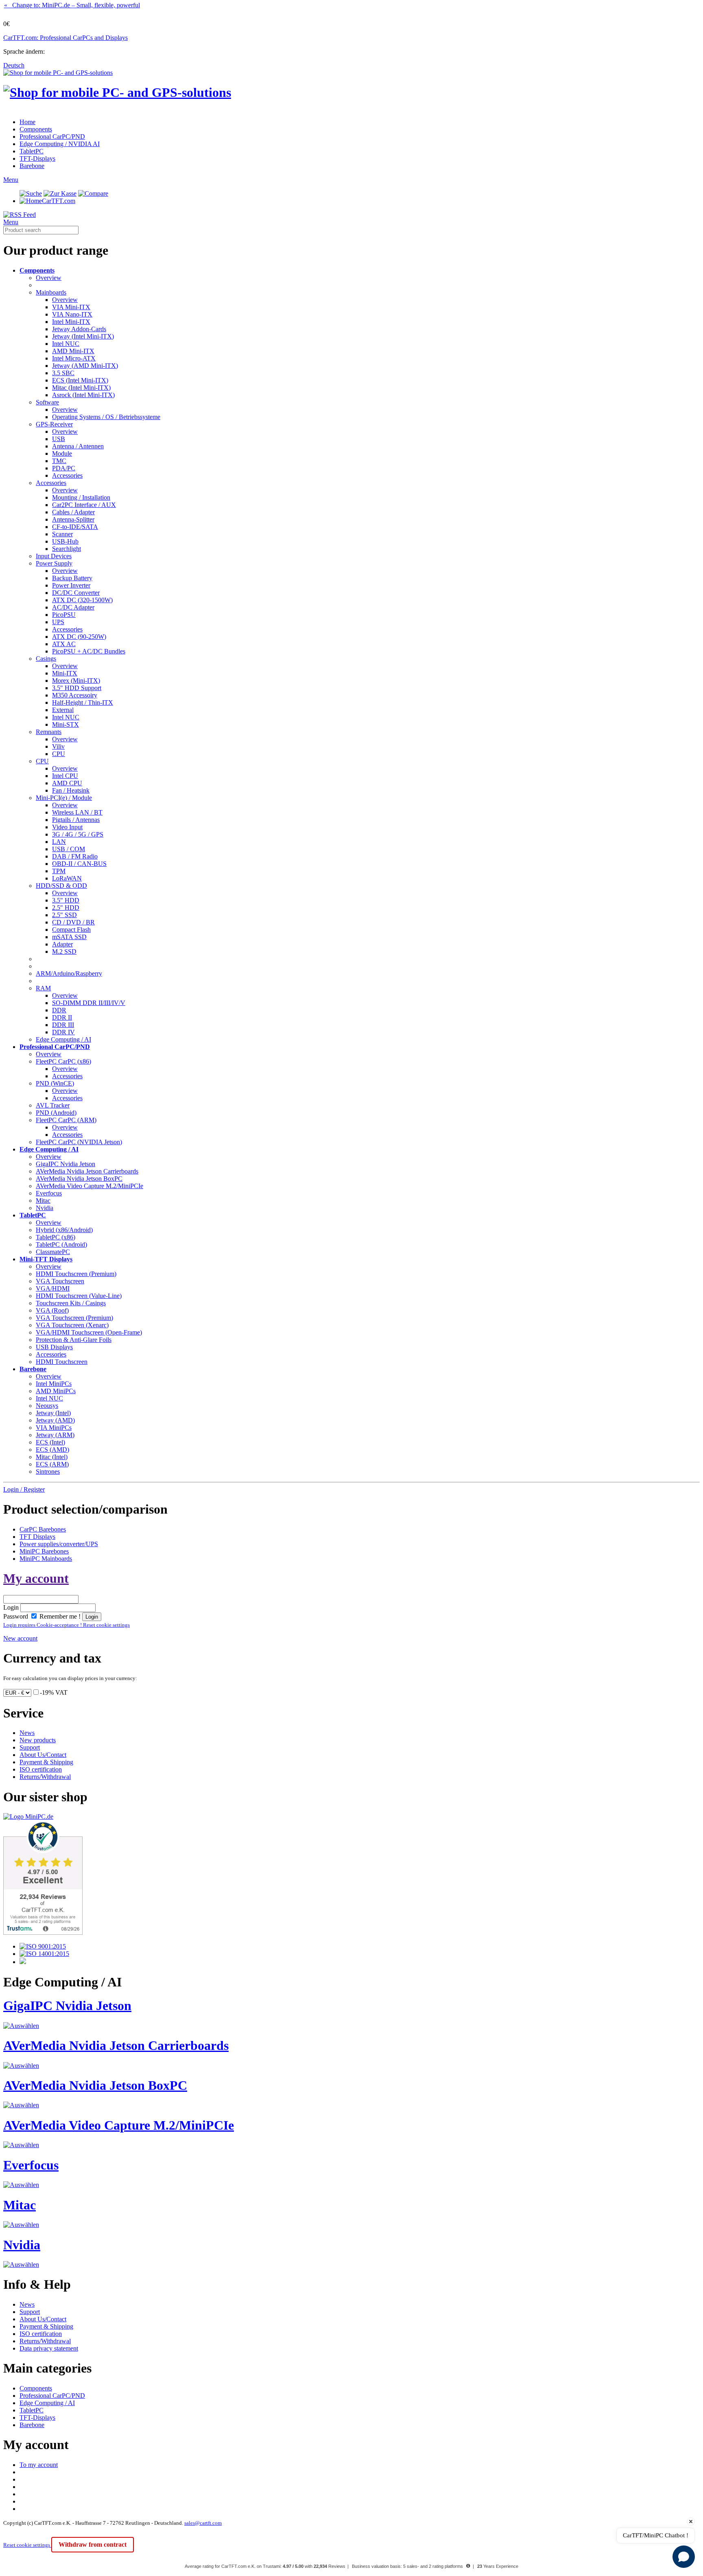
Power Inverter (71, 585)
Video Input (67, 827)
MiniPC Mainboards (46, 1559)
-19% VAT (54, 1692)
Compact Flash (71, 930)
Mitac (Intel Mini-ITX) (81, 388)
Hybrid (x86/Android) (64, 1230)
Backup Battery (72, 578)
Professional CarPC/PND (52, 137)
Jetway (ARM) (55, 1435)
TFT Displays (37, 1537)
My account (36, 1578)
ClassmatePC (53, 1252)
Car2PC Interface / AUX (84, 505)
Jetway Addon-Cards (79, 329)
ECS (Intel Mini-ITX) (80, 380)
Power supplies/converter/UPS (59, 1544)
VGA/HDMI (53, 1288)
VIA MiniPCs (54, 1428)
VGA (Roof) (52, 1310)
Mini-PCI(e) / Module (64, 798)
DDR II (62, 1017)
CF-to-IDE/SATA (75, 527)
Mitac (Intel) (52, 1457)
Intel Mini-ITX (71, 322)
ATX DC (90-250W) (79, 637)
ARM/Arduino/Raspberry (69, 973)
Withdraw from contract (93, 2544)
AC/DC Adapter (73, 607)
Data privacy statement (49, 2348)
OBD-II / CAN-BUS (79, 864)
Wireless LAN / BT (77, 812)
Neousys (47, 1406)
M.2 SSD (64, 952)
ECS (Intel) (50, 1442)
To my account (39, 2465)
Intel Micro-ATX (74, 358)
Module (62, 453)
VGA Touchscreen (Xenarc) (72, 1325)
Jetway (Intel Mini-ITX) (83, 336)
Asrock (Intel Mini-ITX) (83, 395)
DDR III (63, 1025)
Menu (11, 180)
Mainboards (51, 292)
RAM (43, 988)
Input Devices (54, 556)
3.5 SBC (63, 373)
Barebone (32, 166)
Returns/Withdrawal (45, 1777)
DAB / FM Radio (75, 856)
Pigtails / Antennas (76, 820)
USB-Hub (65, 541)
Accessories (67, 475)
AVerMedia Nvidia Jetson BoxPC (79, 1179)
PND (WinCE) (55, 1083)
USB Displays (54, 1347)
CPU (59, 754)
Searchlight (67, 549)
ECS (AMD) (52, 1450)
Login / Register (24, 1489)
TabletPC (32, 151)
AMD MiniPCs (56, 1391)
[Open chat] (684, 2557)
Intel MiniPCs (54, 1384)
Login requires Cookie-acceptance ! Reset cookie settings (67, 1625)
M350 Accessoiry (75, 695)
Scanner (62, 534)
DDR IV (63, 1032)
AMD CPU (67, 783)
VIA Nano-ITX (72, 314)
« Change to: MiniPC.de (72, 5)
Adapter (62, 944)
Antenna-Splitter (73, 519)
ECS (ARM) (52, 1464)
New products (38, 1740)
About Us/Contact (43, 1755)
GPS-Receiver (54, 424)
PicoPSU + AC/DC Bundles (89, 651)
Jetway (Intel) (53, 1413)
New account (20, 1638)
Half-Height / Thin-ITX (83, 702)
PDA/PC (64, 468)
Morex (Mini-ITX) (76, 681)
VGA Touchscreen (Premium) (74, 1318)
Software (47, 402)
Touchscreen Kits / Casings (71, 1303)
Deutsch (14, 65)
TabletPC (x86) (56, 1237)
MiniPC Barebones (44, 1551)
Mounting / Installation (81, 497)
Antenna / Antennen (78, 446)
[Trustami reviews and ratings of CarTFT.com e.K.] (43, 1933)
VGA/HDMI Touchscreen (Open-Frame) (89, 1332)
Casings (46, 659)
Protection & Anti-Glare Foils (74, 1340)
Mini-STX (65, 724)
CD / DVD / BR (73, 922)
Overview (49, 278)
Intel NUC (66, 344)
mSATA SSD (69, 937)
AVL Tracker (53, 1105)
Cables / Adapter (73, 512)
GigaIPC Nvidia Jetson (65, 1164)
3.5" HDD (66, 900)
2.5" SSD (64, 915)
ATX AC (64, 644)
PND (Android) (56, 1113)
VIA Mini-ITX (71, 307)
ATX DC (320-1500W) (82, 600)
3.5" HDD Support (77, 688)
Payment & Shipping (46, 1762)
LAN (59, 842)
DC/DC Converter (76, 593)
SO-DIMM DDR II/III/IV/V (89, 1003)
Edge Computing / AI (63, 1039)
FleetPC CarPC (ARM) (66, 1120)
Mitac (43, 1201)
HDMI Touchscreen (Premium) (76, 1274)
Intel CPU (65, 776)
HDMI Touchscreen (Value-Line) (79, 1296)
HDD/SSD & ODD (61, 886)
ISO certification (41, 1769)
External (63, 710)
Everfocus (49, 1193)
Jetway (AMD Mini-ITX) (85, 366)
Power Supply (54, 563)
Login (11, 1607)
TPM (59, 871)
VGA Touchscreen (60, 1281)
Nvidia (45, 1208)
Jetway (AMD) (55, 1420)
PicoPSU (64, 615)
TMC (59, 461)
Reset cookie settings (27, 2545)
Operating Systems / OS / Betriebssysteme (106, 417)
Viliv (58, 746)
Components (36, 129)
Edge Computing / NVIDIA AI (60, 144)
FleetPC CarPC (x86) (63, 1061)
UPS (58, 622)
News (27, 1733)
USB (59, 439)
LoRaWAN (67, 878)
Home (27, 122)
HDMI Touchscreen (62, 1362)
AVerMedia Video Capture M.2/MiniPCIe (90, 1186)
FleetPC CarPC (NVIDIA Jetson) (79, 1142)
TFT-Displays (37, 158)
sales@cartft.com (203, 2523)
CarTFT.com (59, 201)
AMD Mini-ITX (73, 351)
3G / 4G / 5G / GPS (78, 834)
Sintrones (48, 1472)
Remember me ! (59, 1616)
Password (16, 1616)
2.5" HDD (66, 908)
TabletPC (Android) (61, 1244)
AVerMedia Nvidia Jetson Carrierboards (87, 1171)
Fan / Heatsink (71, 790)
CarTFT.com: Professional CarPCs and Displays (65, 38)
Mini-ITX (65, 673)
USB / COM (69, 849)
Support (30, 1747)
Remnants (49, 732)
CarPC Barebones (43, 1529)
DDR (59, 1010)
